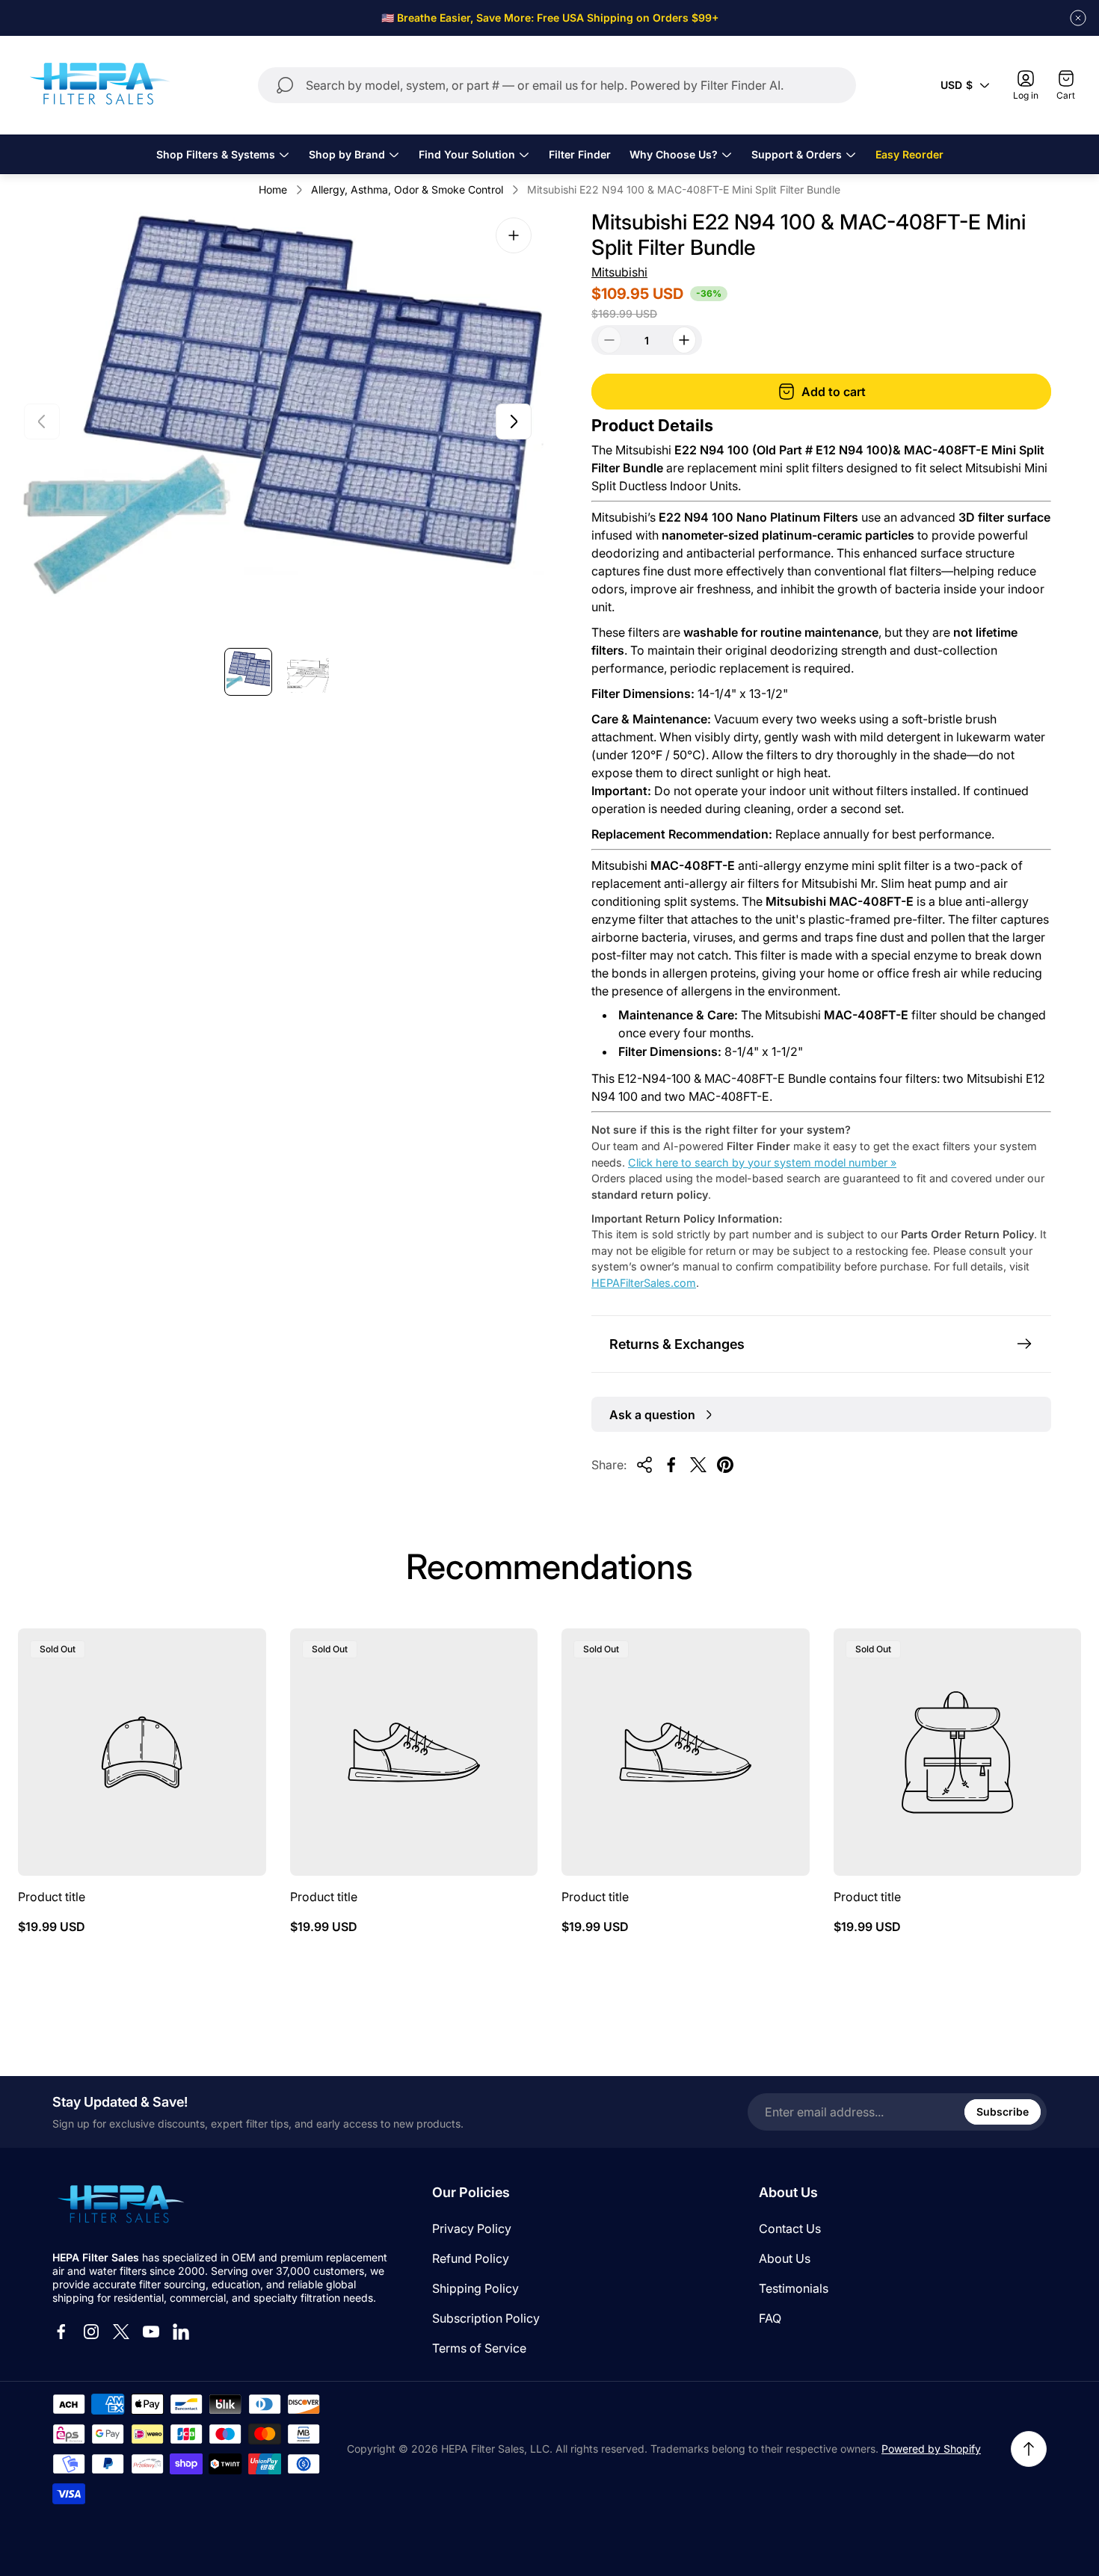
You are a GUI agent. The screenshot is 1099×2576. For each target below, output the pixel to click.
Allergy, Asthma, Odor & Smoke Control (407, 189)
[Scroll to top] (1029, 2449)
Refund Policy (471, 2258)
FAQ (770, 2318)
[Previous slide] (42, 421)
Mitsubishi (619, 272)
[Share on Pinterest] (725, 1465)
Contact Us (790, 2228)
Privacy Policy (472, 2228)
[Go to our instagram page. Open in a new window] (91, 2332)
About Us (785, 2258)
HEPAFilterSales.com (644, 1283)
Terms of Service (479, 2348)
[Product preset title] (142, 1752)
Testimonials (794, 2288)
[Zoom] (514, 235)
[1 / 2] (248, 672)
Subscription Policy (486, 2318)
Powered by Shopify (931, 2449)
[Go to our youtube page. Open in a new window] (151, 2332)
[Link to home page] (120, 2205)
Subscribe (1003, 2112)
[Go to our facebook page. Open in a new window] (61, 2332)
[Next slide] (514, 421)
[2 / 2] (308, 672)
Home (273, 189)
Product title (52, 1897)
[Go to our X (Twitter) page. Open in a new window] (121, 2332)
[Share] (644, 1465)
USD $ (957, 85)
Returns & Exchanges (677, 1344)
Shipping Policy (475, 2288)
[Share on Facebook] (671, 1465)
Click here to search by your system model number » (762, 1162)
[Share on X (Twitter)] (698, 1465)
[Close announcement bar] (1078, 18)
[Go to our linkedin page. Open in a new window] (181, 2332)
